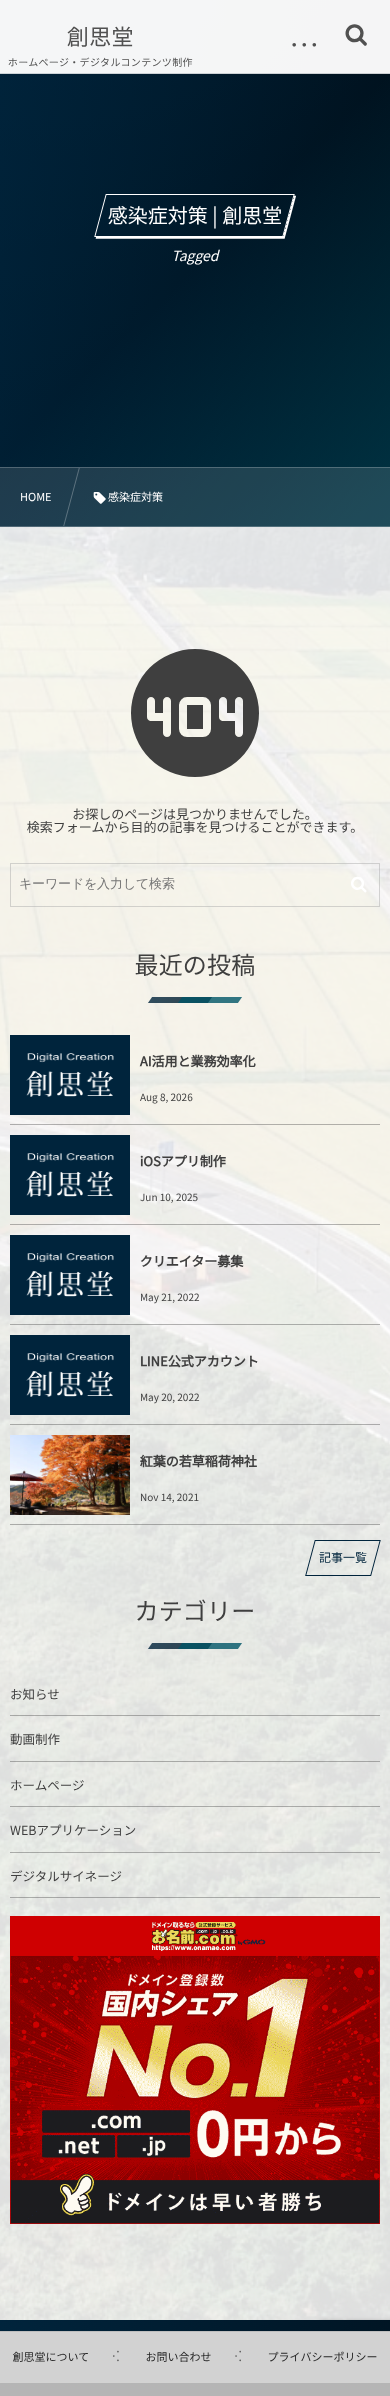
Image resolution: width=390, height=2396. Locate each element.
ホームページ (47, 1784)
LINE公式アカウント (199, 1360)
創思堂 (100, 36)
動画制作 (35, 1738)
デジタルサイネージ (66, 1875)
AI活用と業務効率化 (198, 1060)
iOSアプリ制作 (183, 1160)
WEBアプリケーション (73, 1829)
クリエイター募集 (191, 1260)
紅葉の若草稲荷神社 (198, 1460)
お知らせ (35, 1693)
